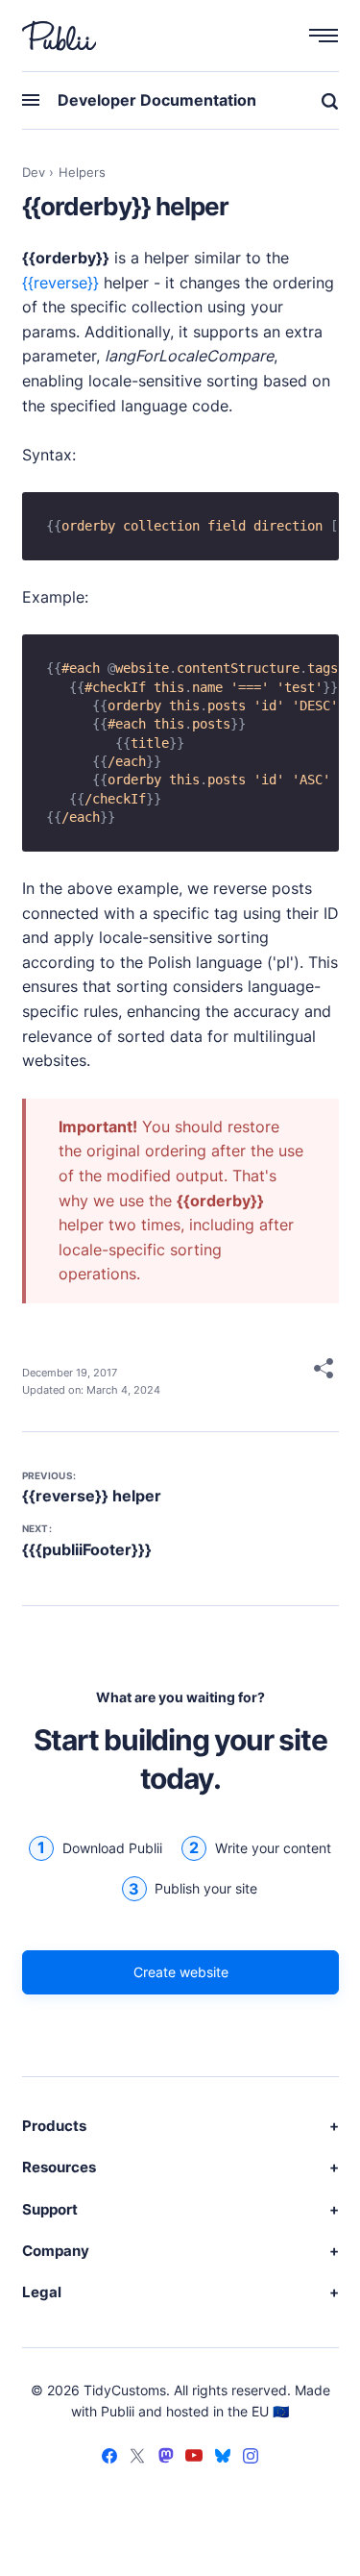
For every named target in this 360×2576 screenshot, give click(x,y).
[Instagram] (251, 2459)
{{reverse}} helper (92, 1496)
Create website (180, 1972)
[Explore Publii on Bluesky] (223, 2459)
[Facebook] (109, 2459)
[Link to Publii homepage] (59, 36)
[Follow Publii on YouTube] (194, 2458)
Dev (34, 173)
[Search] (323, 101)
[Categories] (40, 100)
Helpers (82, 173)
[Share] (324, 1372)
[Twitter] (137, 2459)
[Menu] (314, 35)
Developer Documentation (157, 100)
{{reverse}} (60, 283)
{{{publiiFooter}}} (87, 1549)
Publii (118, 2411)
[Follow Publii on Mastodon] (166, 2458)
